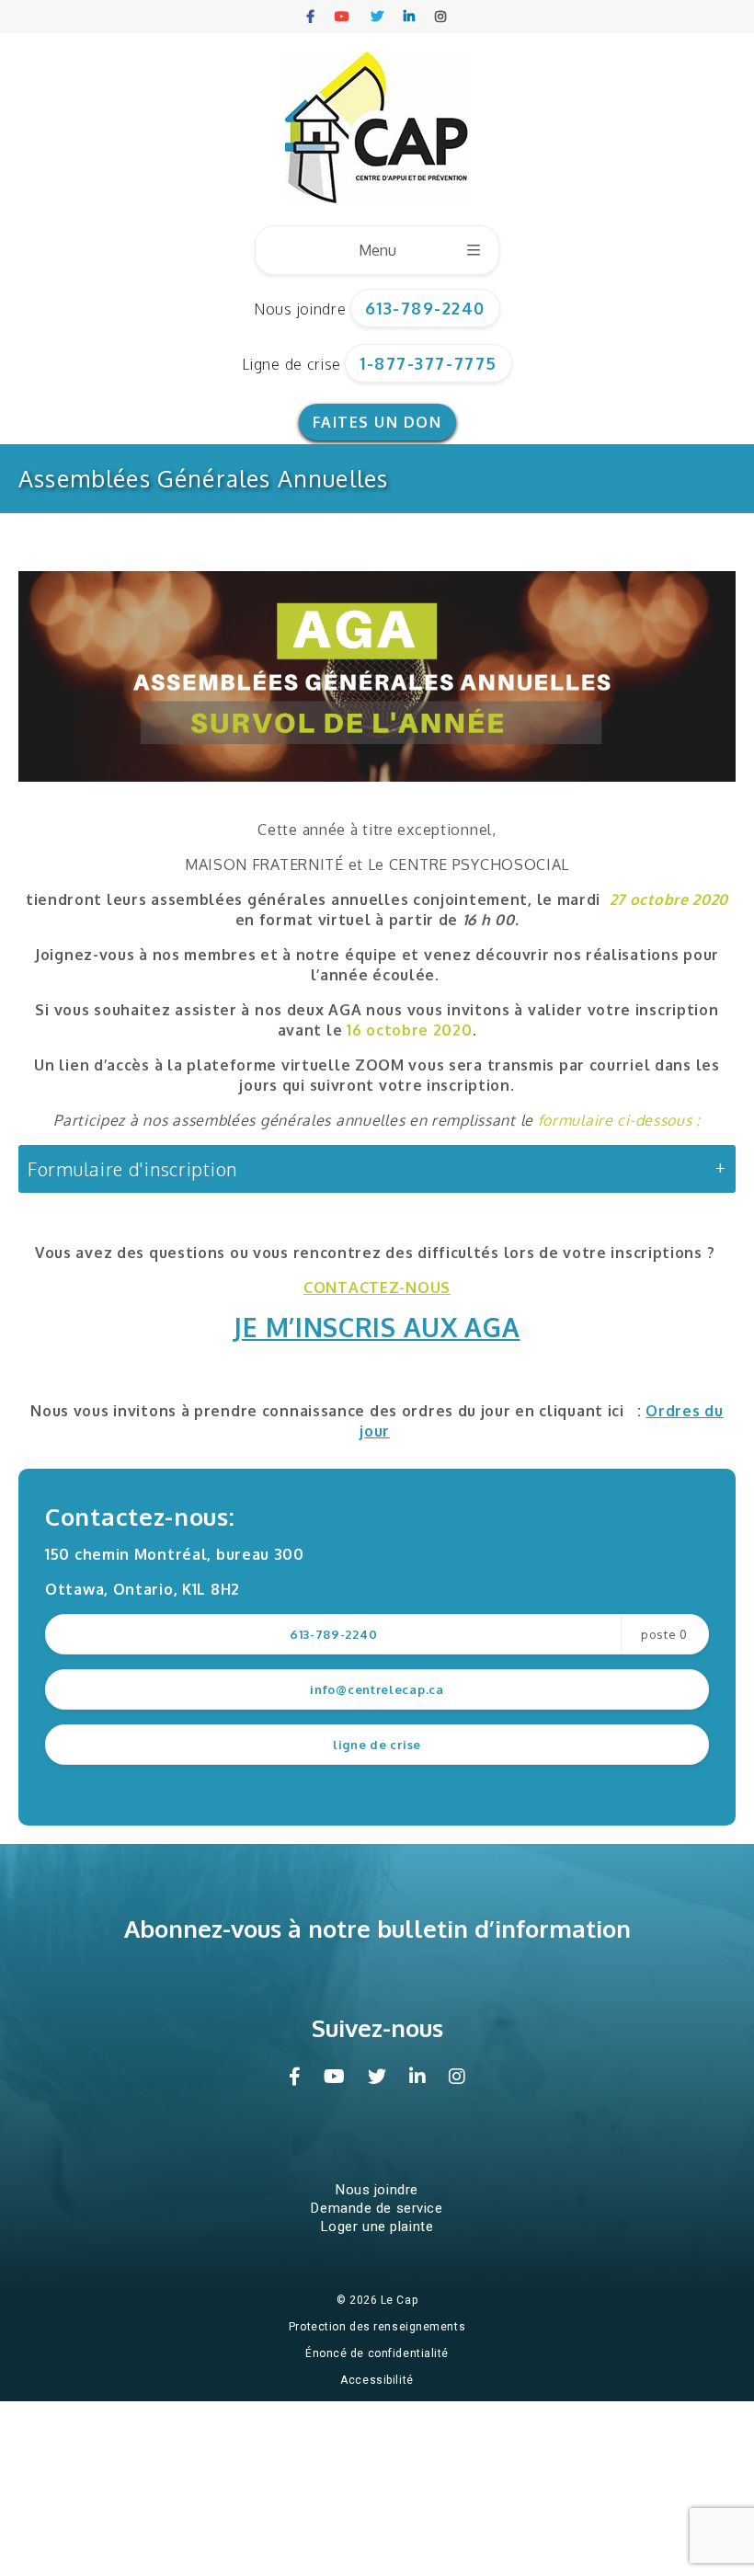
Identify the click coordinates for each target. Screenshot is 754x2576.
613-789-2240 (425, 308)
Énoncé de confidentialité (377, 2353)
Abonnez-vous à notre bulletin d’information (377, 1928)
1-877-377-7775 (428, 363)
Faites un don (377, 422)
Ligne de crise (291, 364)
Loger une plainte (377, 2227)
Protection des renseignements (377, 2327)
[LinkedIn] (410, 17)
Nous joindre (300, 309)
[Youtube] (343, 17)
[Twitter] (378, 17)
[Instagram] (441, 17)
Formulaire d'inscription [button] (132, 1169)
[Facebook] (311, 17)
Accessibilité (377, 2380)
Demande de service (377, 2208)
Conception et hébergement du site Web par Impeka (381, 2407)
